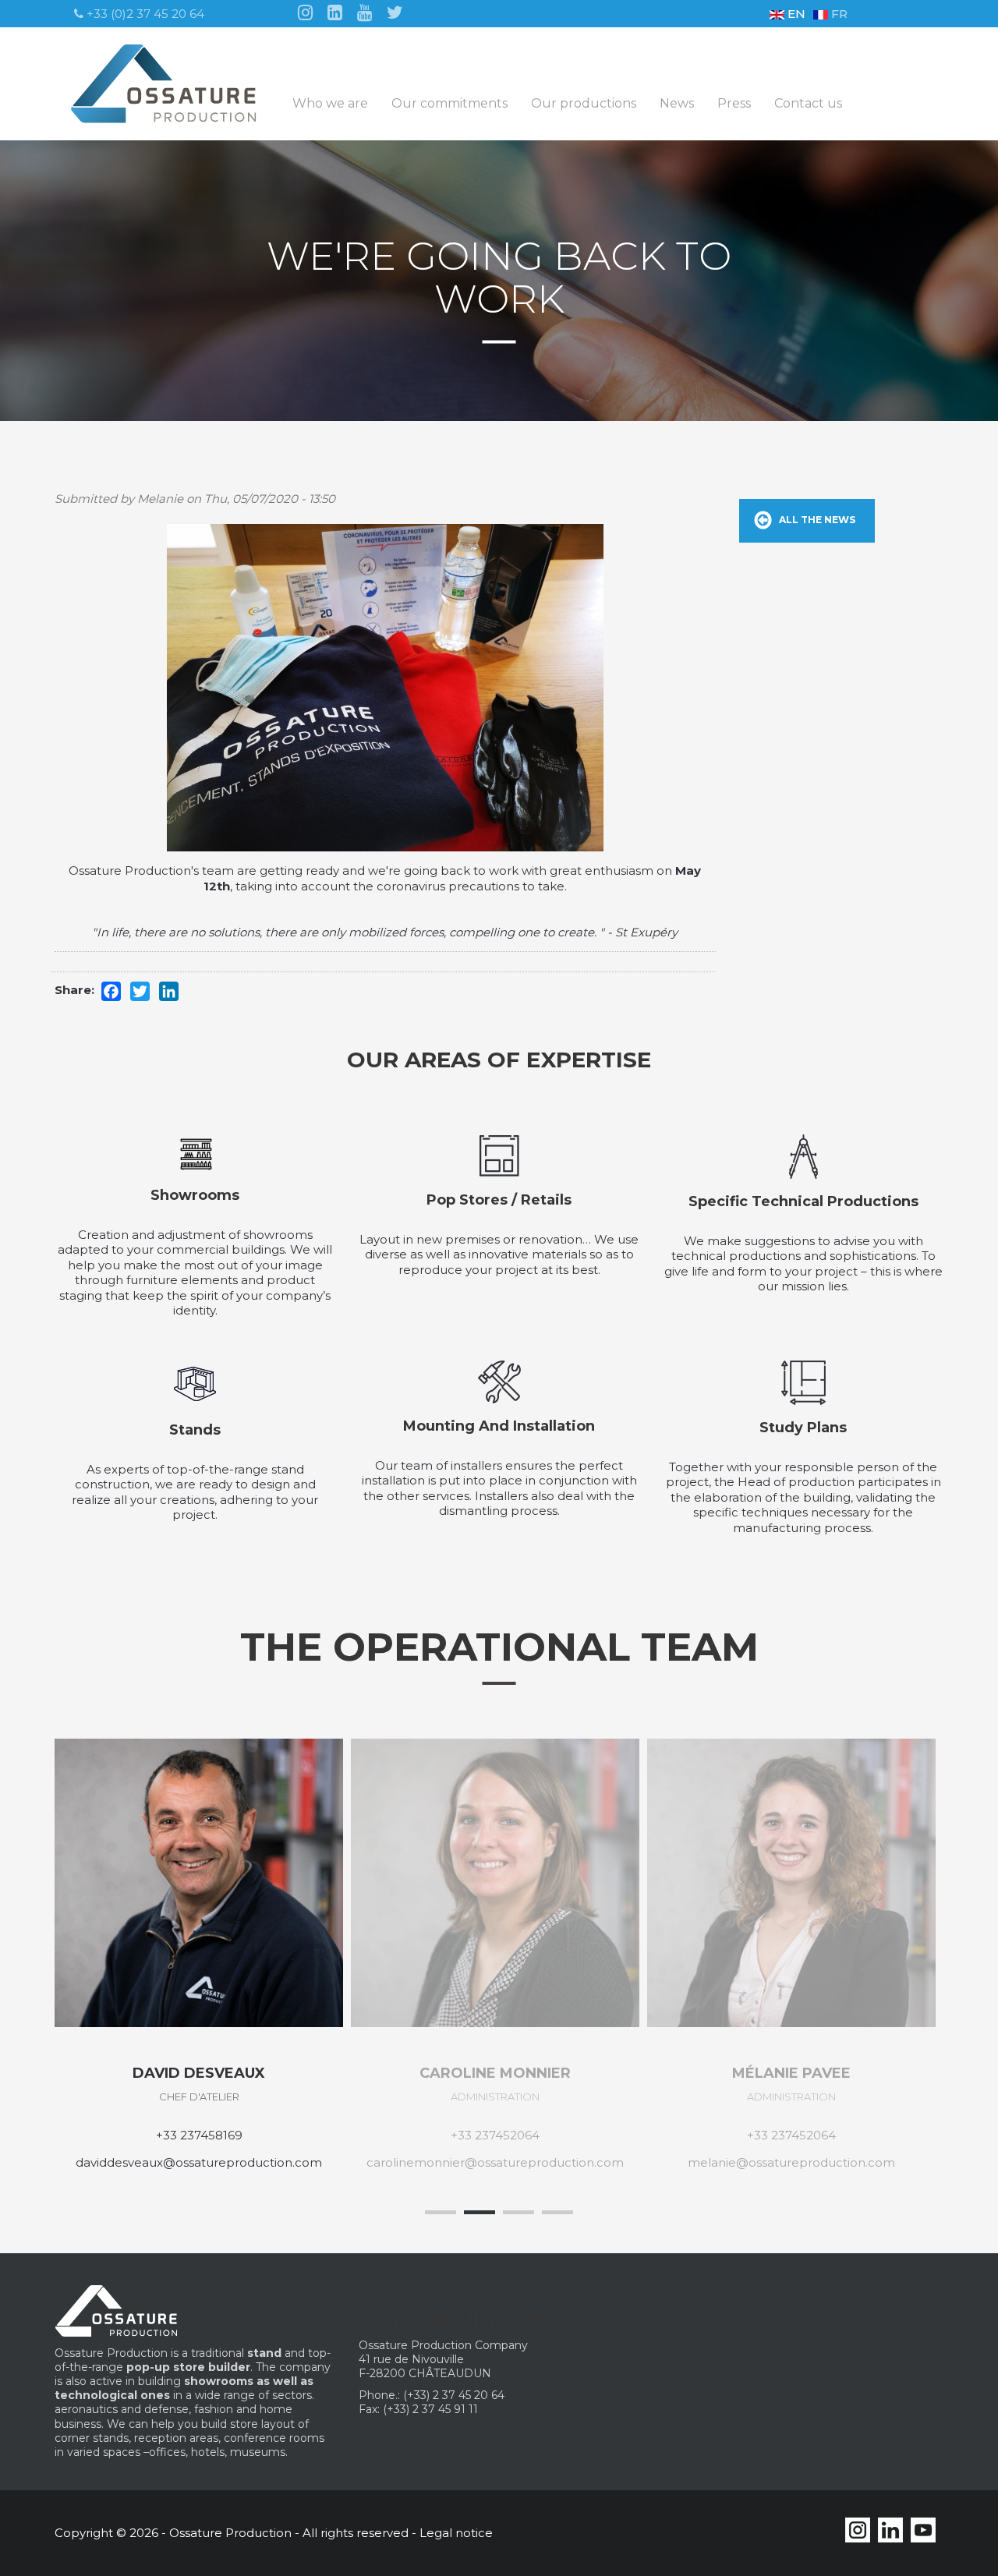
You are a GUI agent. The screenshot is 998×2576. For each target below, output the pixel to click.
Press (734, 104)
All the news (817, 520)
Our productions (584, 104)
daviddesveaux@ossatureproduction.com (199, 2162)
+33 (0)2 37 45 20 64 (144, 14)
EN (795, 14)
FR (838, 14)
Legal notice (456, 2533)
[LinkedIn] (335, 11)
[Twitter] (395, 11)
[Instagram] (305, 11)
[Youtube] (365, 11)
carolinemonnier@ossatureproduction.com (495, 2162)
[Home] (170, 84)
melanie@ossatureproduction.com (791, 2162)
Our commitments (449, 104)
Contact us (808, 104)
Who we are (330, 104)
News (677, 104)
